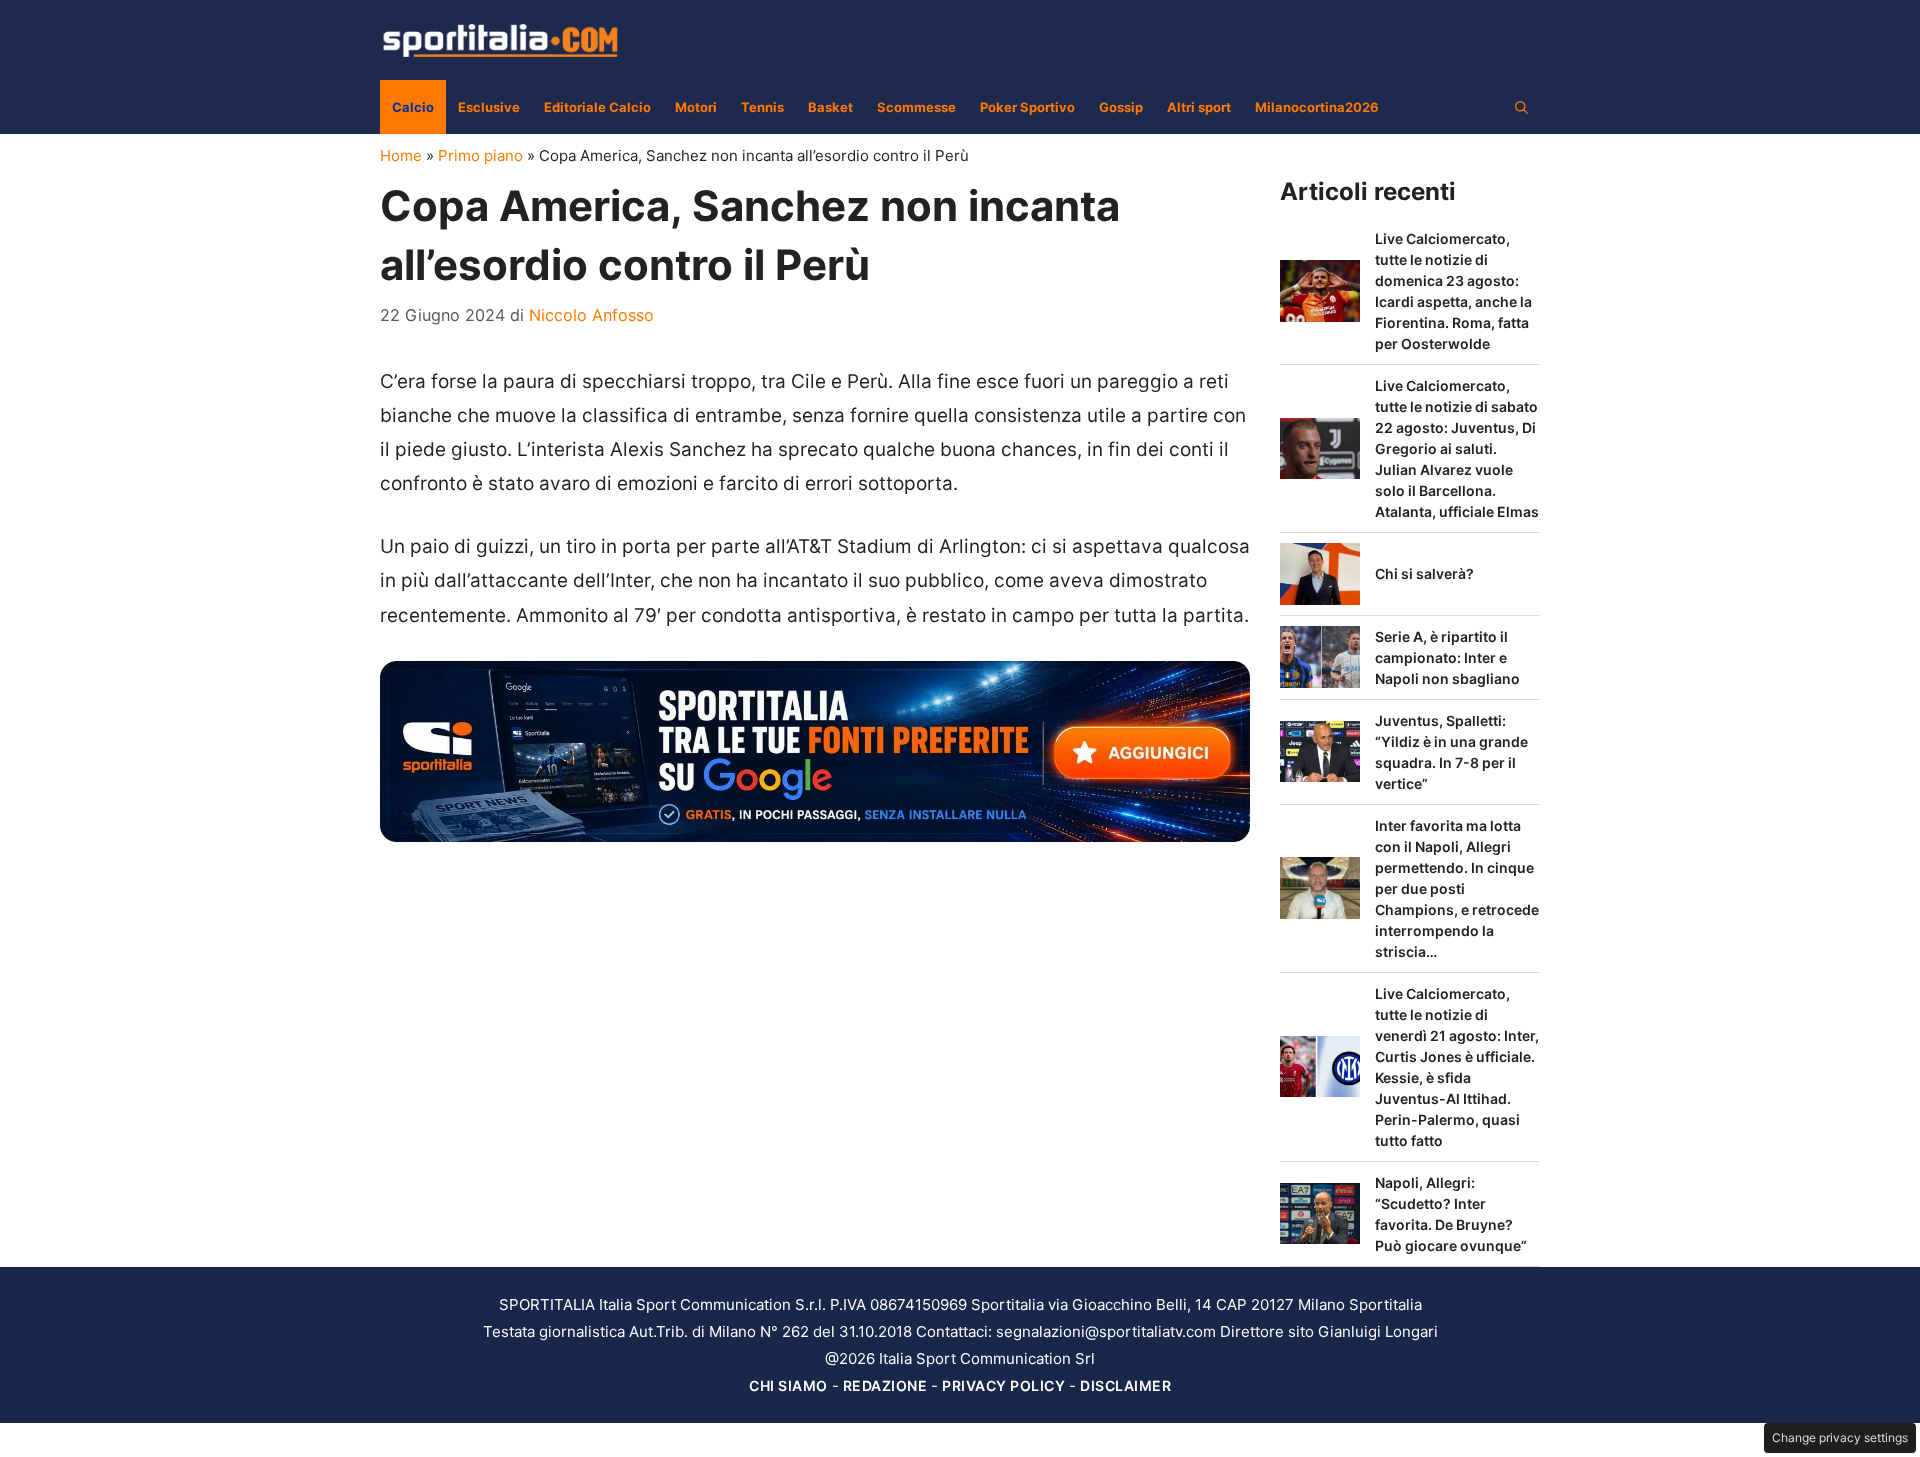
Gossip (1121, 107)
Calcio (413, 107)
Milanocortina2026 (1317, 107)
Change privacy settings (1840, 1437)
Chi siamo (788, 1385)
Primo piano (480, 155)
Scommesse (916, 107)
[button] (1521, 107)
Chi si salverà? (1424, 573)
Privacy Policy (1003, 1385)
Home (401, 155)
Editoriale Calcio (597, 107)
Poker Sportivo (1027, 107)
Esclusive (489, 107)
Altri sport (1199, 107)
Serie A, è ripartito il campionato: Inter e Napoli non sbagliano (1447, 657)
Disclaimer (1125, 1385)
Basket (830, 107)
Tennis (762, 107)
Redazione (885, 1385)
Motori (696, 107)
